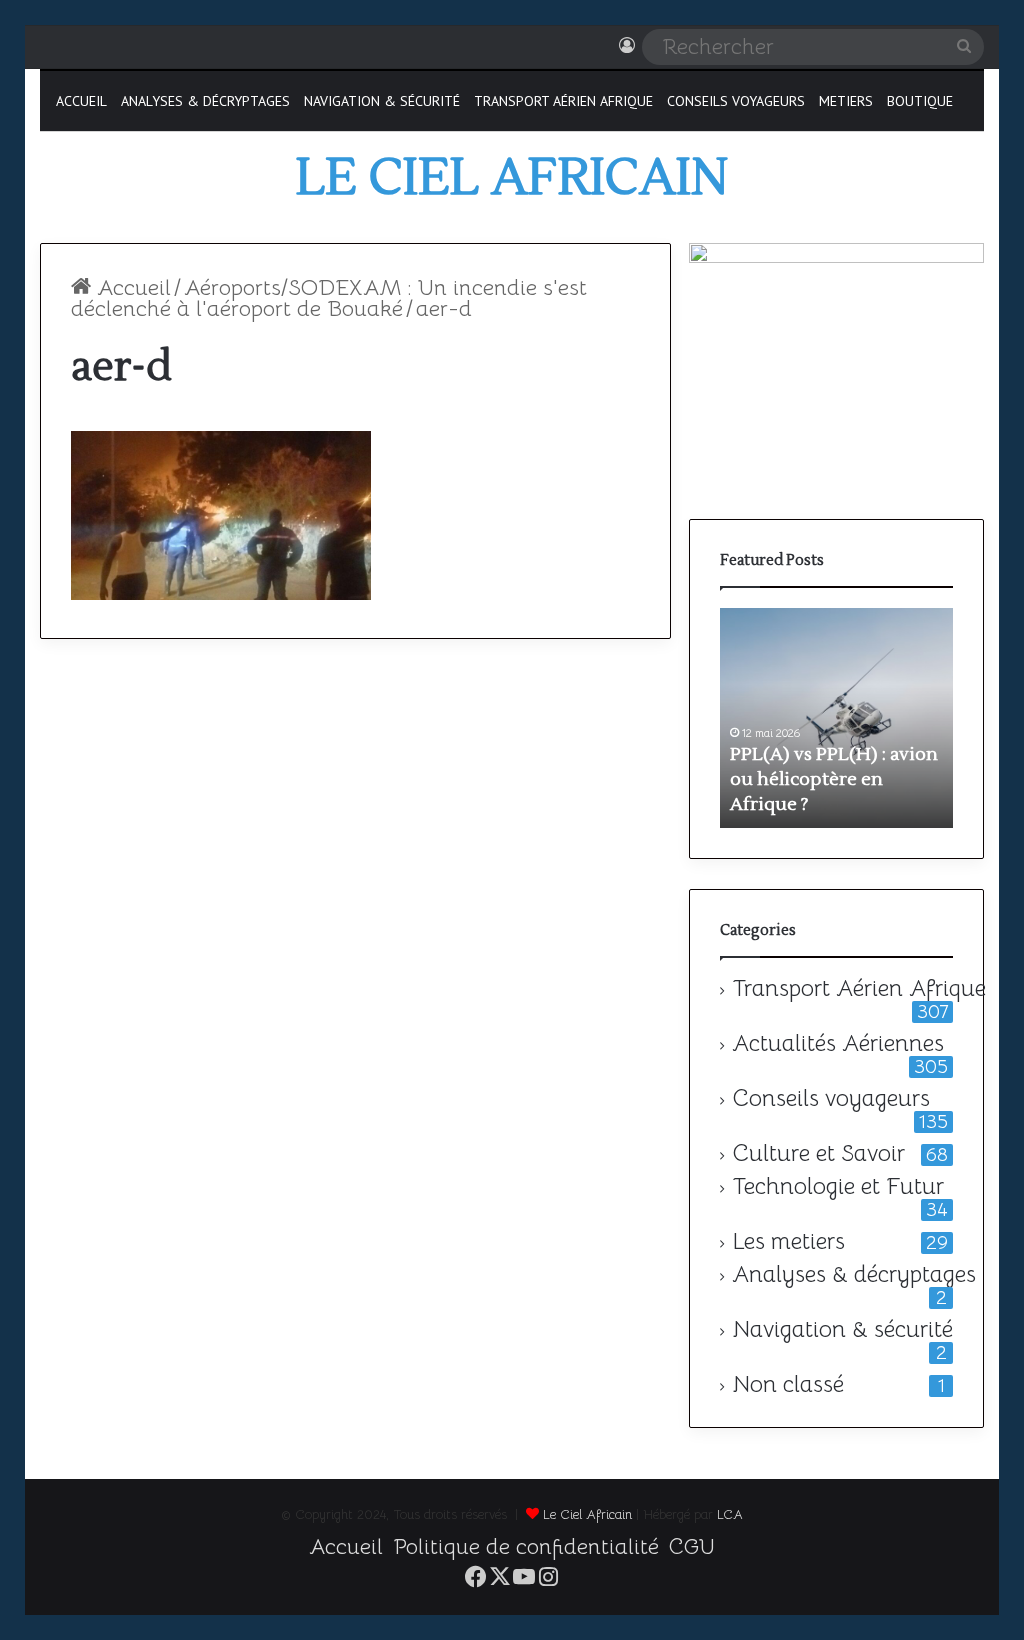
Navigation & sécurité (382, 101)
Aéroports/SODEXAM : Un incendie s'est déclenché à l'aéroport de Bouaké (329, 298)
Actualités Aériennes (838, 1044)
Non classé (788, 1385)
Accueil (81, 101)
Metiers (846, 101)
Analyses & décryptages (205, 101)
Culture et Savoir (818, 1154)
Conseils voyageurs (736, 101)
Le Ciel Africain (587, 1514)
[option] (836, 718)
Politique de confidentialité (526, 1546)
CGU (692, 1546)
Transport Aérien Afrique (563, 101)
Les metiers (788, 1242)
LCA (730, 1514)
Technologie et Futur (838, 1187)
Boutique (920, 101)
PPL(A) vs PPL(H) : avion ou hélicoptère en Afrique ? (834, 779)
